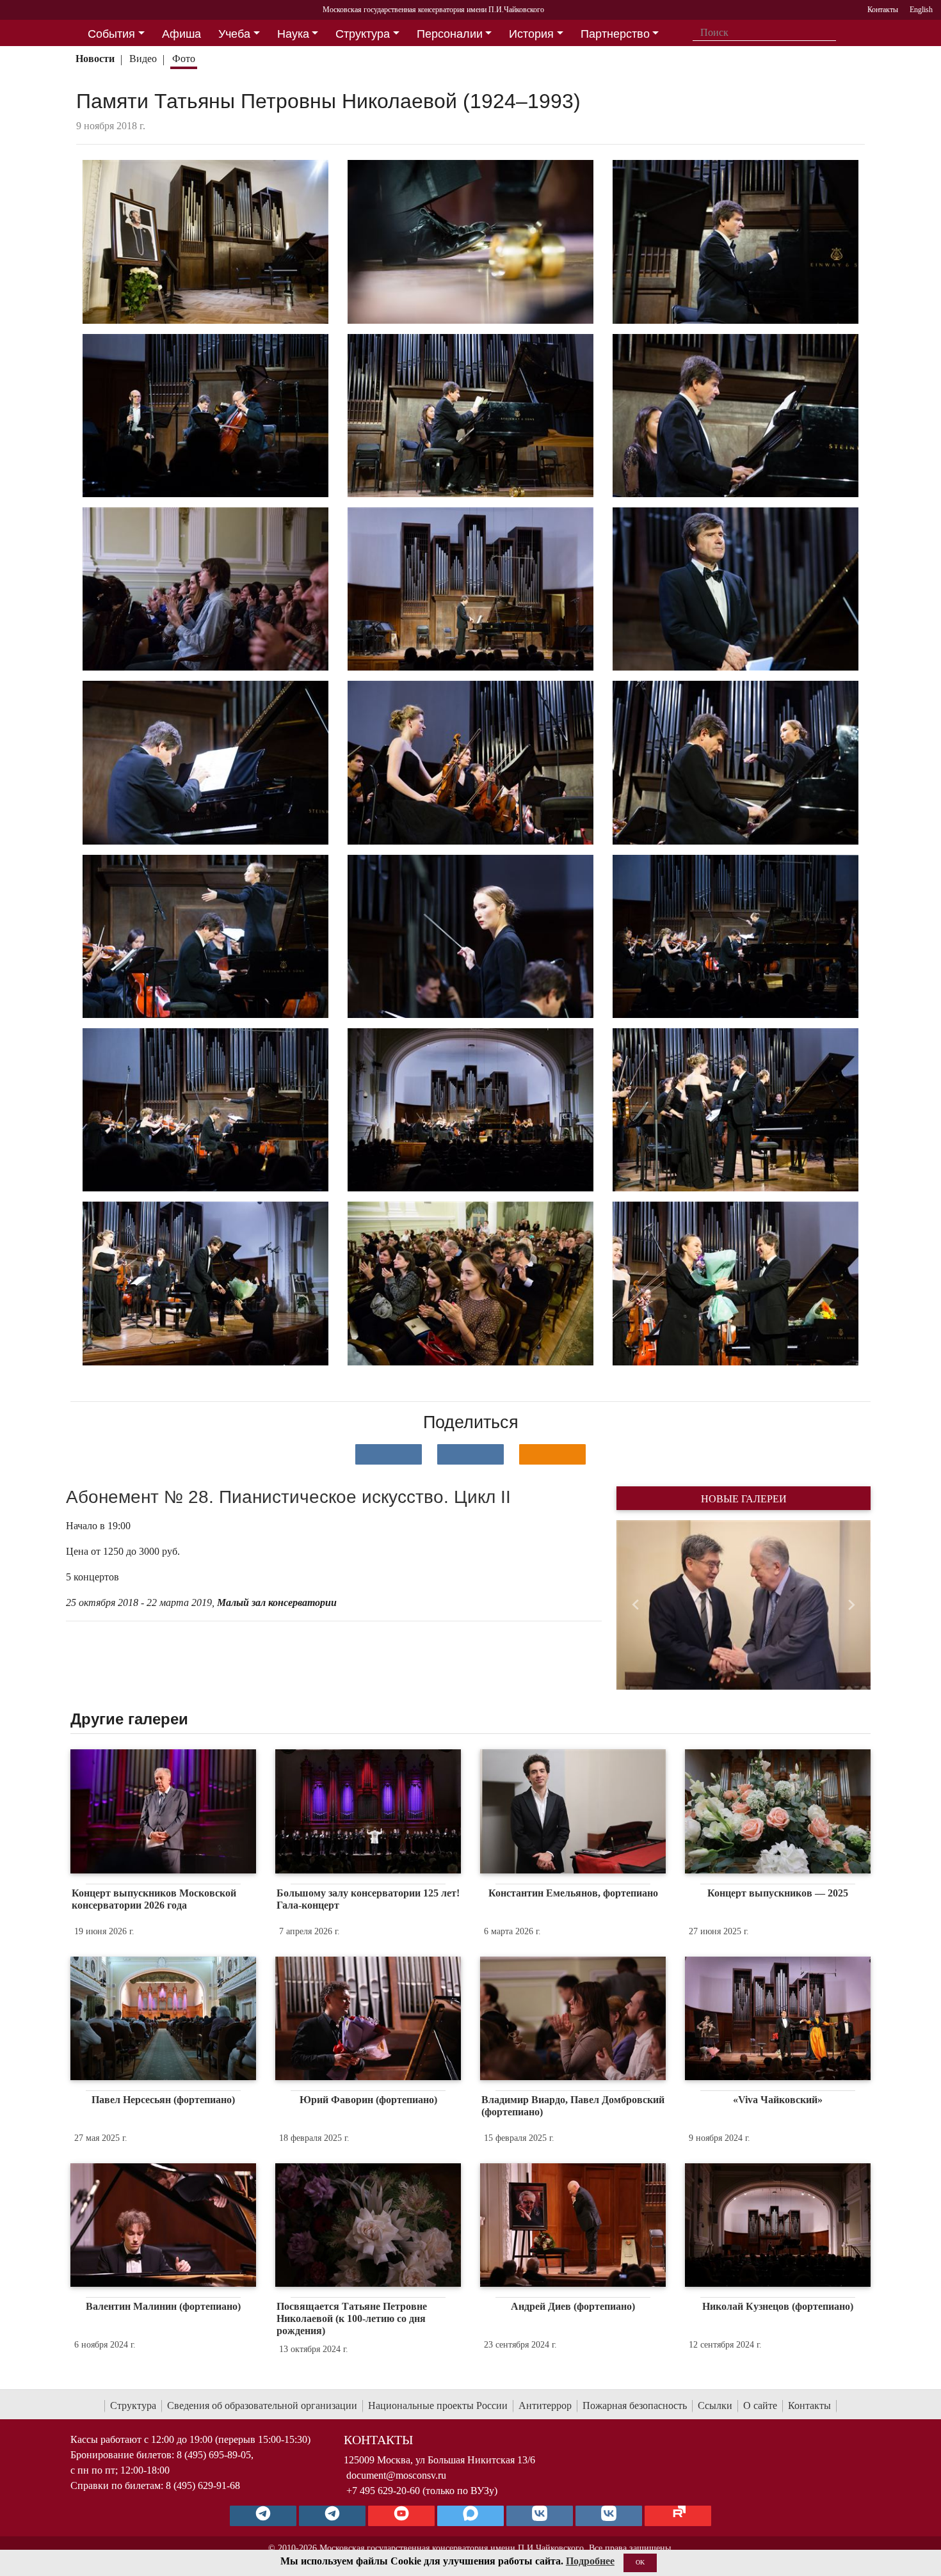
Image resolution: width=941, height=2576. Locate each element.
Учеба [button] (234, 34)
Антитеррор (545, 2405)
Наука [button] (293, 34)
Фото (184, 59)
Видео (143, 59)
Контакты (809, 2405)
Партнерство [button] (615, 34)
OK (640, 2562)
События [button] (111, 34)
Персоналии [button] (450, 34)
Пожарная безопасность (635, 2405)
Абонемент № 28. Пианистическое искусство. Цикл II (288, 1497)
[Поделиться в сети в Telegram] (470, 1454)
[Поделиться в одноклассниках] (552, 1454)
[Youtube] (401, 2516)
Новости (95, 59)
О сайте (760, 2405)
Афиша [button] (181, 34)
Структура (133, 2405)
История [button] (531, 34)
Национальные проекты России (438, 2405)
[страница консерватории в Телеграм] (263, 2516)
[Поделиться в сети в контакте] (389, 1454)
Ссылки (715, 2405)
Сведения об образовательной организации (262, 2405)
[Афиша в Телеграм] (678, 2516)
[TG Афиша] (332, 2516)
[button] (635, 1605)
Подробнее (590, 2561)
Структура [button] (363, 34)
